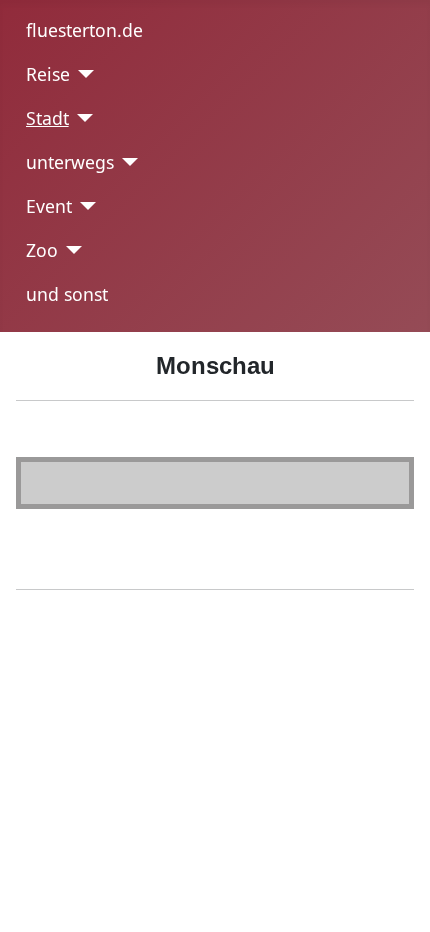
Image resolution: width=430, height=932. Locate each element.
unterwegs (70, 162)
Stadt (47, 118)
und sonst (67, 294)
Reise (48, 74)
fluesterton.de (84, 30)
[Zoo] (70, 250)
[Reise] (82, 74)
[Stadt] (81, 118)
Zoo (42, 250)
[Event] (84, 206)
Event (49, 206)
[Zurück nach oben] (405, 907)
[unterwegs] (126, 162)
